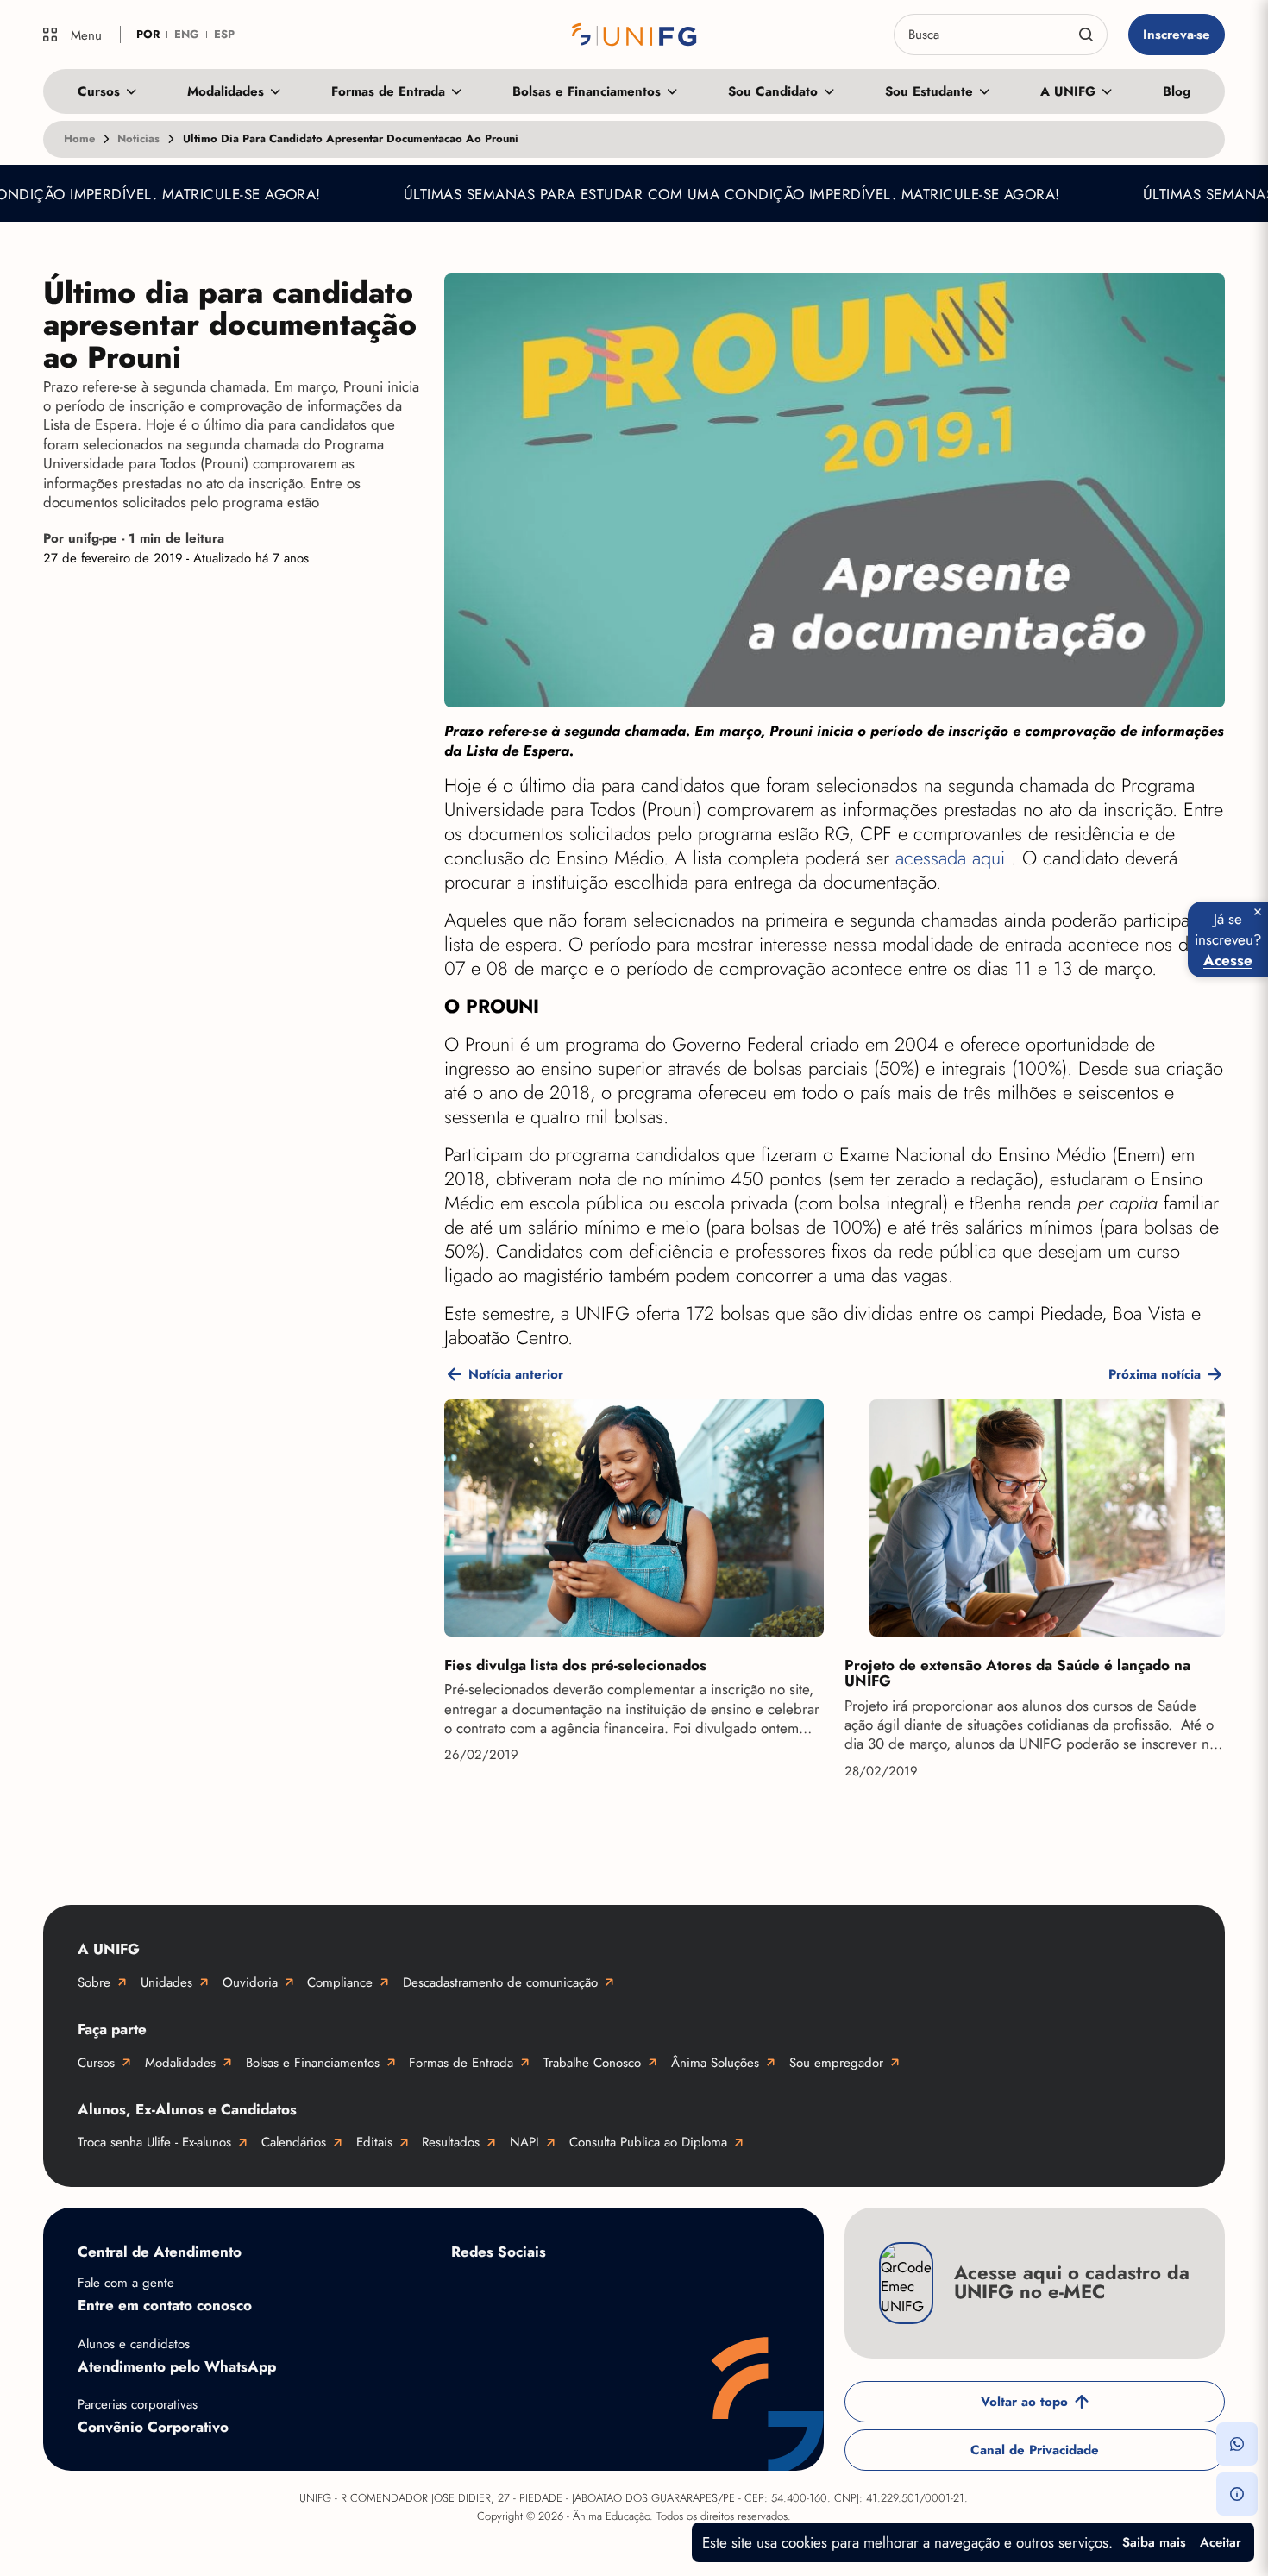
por (148, 34)
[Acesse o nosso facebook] (468, 2292)
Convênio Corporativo (153, 2427)
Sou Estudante (929, 91)
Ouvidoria (250, 1982)
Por (134, 539)
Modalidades (226, 91)
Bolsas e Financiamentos (587, 91)
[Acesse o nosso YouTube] (744, 2292)
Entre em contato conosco (165, 2305)
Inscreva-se (1177, 35)
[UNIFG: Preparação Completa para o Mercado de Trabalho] (634, 35)
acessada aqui (953, 858)
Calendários (294, 2142)
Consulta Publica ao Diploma (648, 2142)
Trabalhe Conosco (592, 2063)
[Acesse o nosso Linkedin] (606, 2292)
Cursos (99, 91)
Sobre (94, 1982)
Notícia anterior (516, 1374)
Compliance (340, 1982)
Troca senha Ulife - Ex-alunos (154, 2142)
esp (224, 34)
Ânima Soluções (715, 2063)
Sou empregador (836, 2063)
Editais (374, 2142)
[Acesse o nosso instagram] (537, 2292)
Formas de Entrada (388, 91)
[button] (1237, 2444)
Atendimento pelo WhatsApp (177, 2366)
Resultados (451, 2142)
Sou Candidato (773, 91)
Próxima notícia (1155, 1374)
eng (187, 34)
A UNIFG (1068, 91)
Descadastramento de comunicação (500, 1982)
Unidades (166, 1982)
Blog (1177, 91)
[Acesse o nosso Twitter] (675, 2292)
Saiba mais (1154, 2542)
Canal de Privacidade (1035, 2450)
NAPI (524, 2142)
